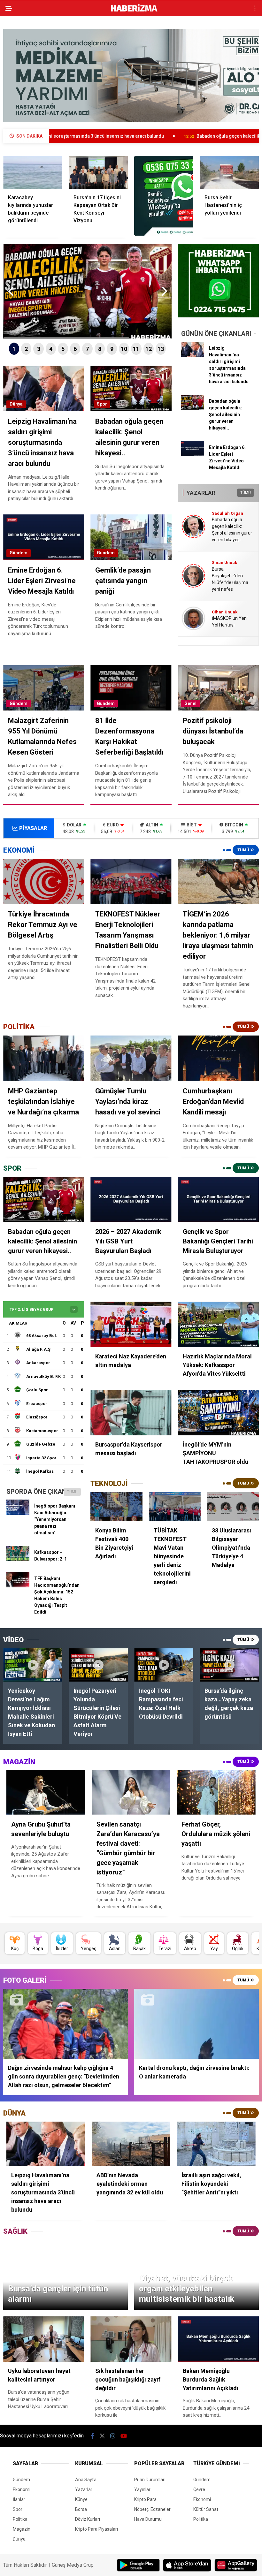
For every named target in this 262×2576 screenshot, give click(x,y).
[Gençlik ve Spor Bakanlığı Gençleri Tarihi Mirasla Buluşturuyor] (218, 1199)
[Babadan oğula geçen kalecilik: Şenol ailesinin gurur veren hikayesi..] (193, 408)
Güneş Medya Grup (73, 2565)
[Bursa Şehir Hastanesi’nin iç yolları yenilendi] (229, 172)
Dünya (16, 404)
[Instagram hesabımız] (113, 2436)
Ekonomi (22, 2489)
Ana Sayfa (86, 2480)
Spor (102, 404)
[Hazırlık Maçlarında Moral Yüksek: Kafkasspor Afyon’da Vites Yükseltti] (218, 1324)
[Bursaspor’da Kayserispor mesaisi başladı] (131, 1413)
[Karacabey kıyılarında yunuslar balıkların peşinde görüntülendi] (33, 172)
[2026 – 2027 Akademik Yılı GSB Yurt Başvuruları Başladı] (131, 1200)
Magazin (22, 2529)
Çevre (199, 2489)
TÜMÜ (246, 493)
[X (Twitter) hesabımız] (102, 2436)
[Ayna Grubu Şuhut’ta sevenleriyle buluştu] (46, 1793)
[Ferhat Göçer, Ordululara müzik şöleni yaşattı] (216, 1793)
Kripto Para (145, 2499)
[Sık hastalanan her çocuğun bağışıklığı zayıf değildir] (131, 2339)
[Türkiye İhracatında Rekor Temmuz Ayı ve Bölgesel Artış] (44, 881)
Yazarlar (84, 2489)
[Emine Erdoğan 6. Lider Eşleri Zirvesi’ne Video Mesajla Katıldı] (193, 455)
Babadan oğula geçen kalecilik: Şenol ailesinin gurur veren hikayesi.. (169, 136)
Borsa (81, 2509)
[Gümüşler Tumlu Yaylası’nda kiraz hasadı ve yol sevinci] (131, 1058)
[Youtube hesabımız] (124, 2436)
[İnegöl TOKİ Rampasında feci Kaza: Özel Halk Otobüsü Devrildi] (164, 1665)
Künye (81, 2499)
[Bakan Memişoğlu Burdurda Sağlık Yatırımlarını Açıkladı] (218, 2339)
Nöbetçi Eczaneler (152, 2509)
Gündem (19, 553)
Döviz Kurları (88, 2519)
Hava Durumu (148, 2519)
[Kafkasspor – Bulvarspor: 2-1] (18, 1560)
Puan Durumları (150, 2480)
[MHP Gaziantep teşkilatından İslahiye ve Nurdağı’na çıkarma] (44, 1058)
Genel (190, 703)
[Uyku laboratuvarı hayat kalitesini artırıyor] (44, 2339)
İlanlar (19, 2499)
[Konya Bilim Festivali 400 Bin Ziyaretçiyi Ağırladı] (116, 1506)
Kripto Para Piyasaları (96, 2529)
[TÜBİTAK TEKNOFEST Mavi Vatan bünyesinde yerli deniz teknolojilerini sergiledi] (175, 1506)
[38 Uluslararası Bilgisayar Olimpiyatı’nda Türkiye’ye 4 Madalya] (233, 1506)
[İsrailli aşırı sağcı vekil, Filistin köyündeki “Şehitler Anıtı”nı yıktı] (216, 2144)
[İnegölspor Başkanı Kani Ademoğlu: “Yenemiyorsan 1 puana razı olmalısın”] (18, 1513)
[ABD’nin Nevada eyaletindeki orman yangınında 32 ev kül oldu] (131, 2144)
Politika (20, 2519)
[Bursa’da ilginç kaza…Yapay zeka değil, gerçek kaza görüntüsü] (229, 1665)
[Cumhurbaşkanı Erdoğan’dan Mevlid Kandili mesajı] (218, 1058)
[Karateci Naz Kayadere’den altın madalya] (131, 1324)
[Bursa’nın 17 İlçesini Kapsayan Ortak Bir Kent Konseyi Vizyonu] (98, 172)
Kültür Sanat (206, 2509)
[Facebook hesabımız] (92, 2436)
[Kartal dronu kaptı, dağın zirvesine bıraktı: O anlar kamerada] (196, 2024)
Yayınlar (142, 2489)
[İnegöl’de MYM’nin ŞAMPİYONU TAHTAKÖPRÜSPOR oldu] (218, 1413)
